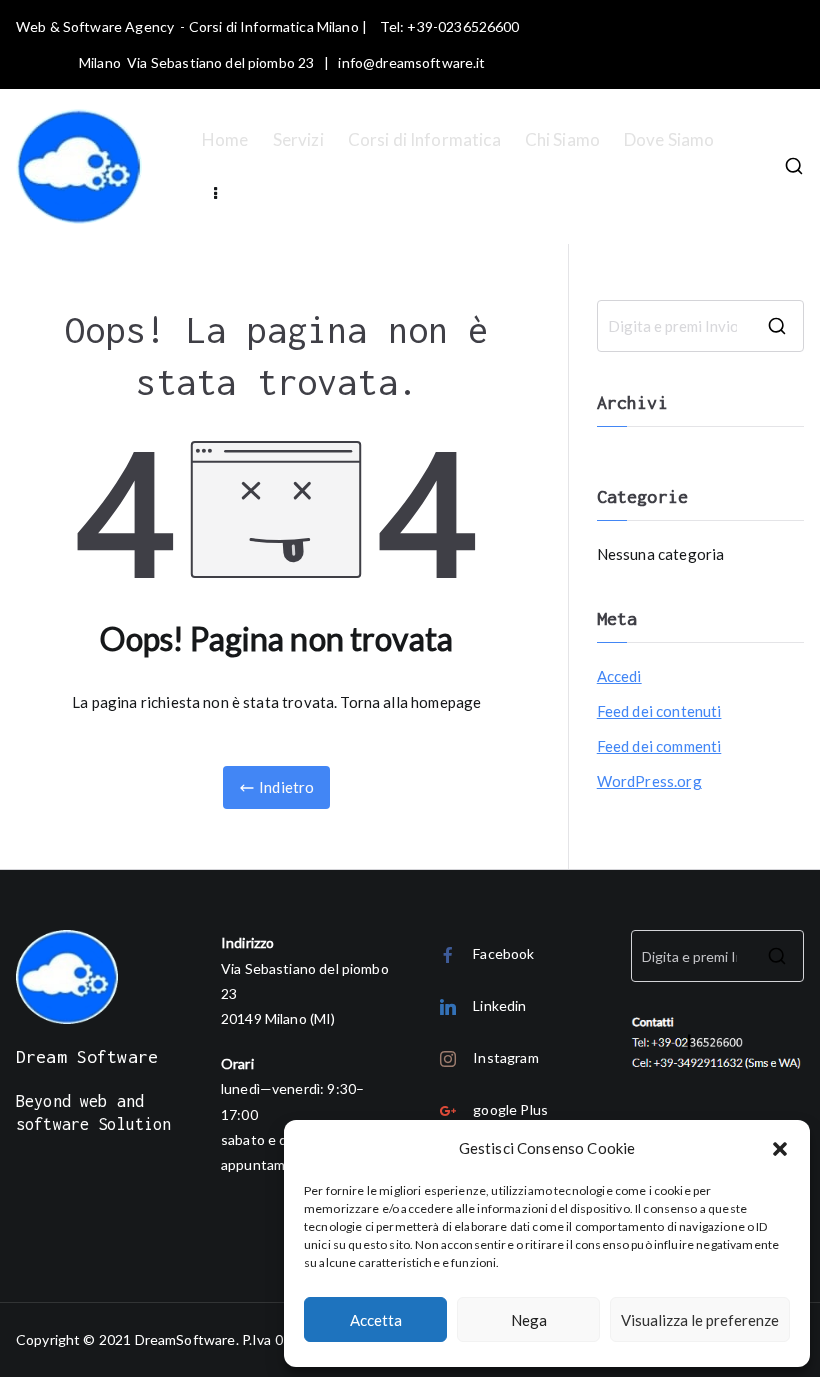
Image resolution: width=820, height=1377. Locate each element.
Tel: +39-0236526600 (450, 26)
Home (225, 139)
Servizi (298, 139)
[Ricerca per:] (700, 326)
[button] (780, 1149)
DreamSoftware (185, 1339)
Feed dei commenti (659, 746)
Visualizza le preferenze (700, 1320)
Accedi (619, 676)
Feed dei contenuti (659, 711)
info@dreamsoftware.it (411, 62)
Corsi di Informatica (424, 139)
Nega (529, 1320)
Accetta (376, 1320)
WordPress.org (649, 781)
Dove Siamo (669, 139)
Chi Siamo (562, 139)
